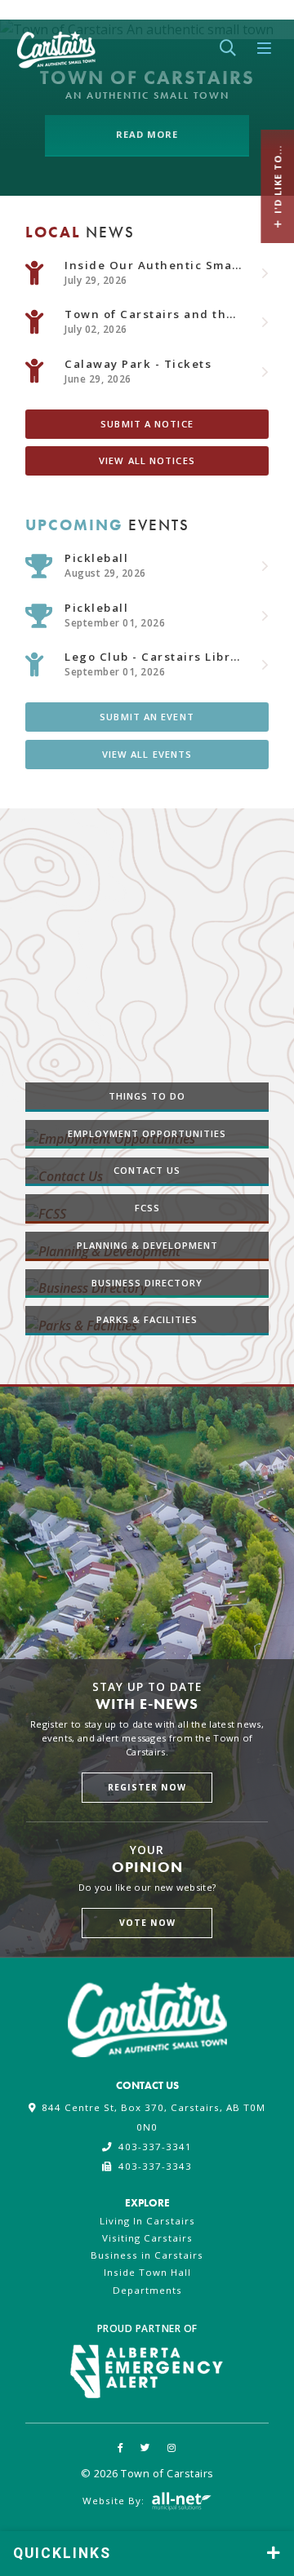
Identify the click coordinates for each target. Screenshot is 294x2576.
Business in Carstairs (147, 2255)
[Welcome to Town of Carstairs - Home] (56, 46)
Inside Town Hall (147, 2272)
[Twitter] (146, 2448)
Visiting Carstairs (147, 2238)
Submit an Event (147, 717)
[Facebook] (121, 2448)
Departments (147, 2290)
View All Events (147, 753)
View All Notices (147, 460)
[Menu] (265, 49)
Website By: (115, 2500)
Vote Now (147, 1923)
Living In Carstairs (147, 2221)
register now (147, 1786)
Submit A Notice (147, 423)
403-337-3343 (155, 2166)
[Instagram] (172, 2448)
